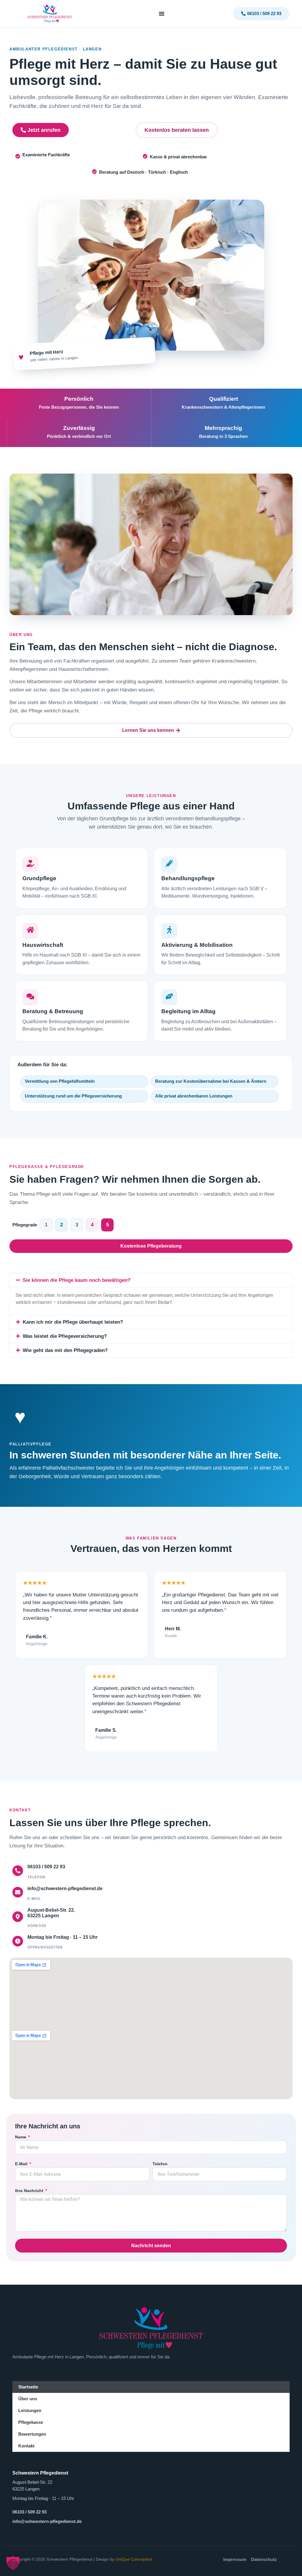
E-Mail (22, 2164)
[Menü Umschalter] (162, 14)
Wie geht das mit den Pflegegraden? (65, 1350)
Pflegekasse (31, 2422)
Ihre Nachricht (30, 2191)
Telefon (160, 2164)
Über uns (28, 2399)
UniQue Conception (134, 2559)
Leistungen (30, 2410)
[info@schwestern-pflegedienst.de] (18, 1892)
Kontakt (26, 2446)
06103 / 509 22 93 (46, 1867)
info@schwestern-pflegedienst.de (65, 1889)
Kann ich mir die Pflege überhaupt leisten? (73, 1322)
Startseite (28, 2387)
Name (21, 2137)
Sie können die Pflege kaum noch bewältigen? (77, 1280)
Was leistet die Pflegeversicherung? (65, 1336)
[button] (151, 1280)
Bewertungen (32, 2434)
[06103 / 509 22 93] (18, 1871)
